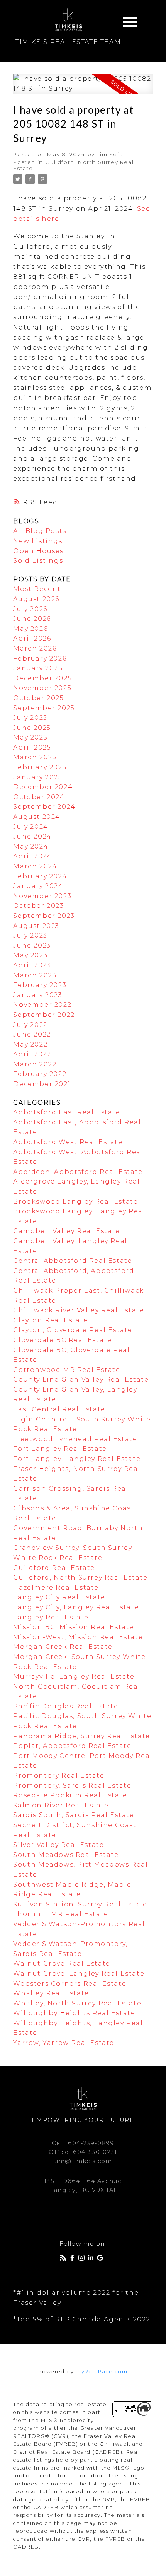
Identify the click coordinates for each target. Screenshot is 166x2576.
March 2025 (35, 757)
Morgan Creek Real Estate (63, 1647)
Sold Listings (38, 561)
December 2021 (42, 1084)
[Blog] (64, 2259)
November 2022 (42, 1005)
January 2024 (38, 886)
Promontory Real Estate (59, 1776)
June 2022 (32, 1034)
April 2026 (32, 638)
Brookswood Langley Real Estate (75, 1202)
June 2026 (32, 619)
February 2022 (40, 1074)
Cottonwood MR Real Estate (67, 1370)
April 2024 (32, 856)
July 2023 (30, 935)
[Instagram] (83, 2259)
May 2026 (30, 629)
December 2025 (42, 678)
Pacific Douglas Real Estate (66, 1706)
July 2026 (30, 609)
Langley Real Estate (51, 1617)
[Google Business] (102, 2259)
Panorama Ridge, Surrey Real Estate (81, 1736)
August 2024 (37, 817)
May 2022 (30, 1045)
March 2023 (35, 975)
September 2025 (44, 708)
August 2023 (36, 926)
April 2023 (32, 965)
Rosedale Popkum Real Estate (70, 1795)
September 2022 (44, 1015)
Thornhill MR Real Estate (61, 1914)
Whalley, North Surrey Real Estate (77, 2003)
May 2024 (31, 846)
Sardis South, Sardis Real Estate (74, 1815)
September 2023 (44, 916)
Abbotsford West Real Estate (68, 1142)
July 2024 (30, 827)
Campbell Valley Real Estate (66, 1231)
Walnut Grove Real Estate (62, 1964)
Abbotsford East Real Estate (67, 1112)
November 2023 (42, 896)
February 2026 (40, 659)
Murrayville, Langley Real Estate (74, 1677)
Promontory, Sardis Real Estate (72, 1786)
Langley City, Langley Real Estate (76, 1607)
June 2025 (32, 728)
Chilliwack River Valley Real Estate (79, 1310)
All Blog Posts (40, 531)
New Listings (38, 541)
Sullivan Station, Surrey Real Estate (80, 1904)
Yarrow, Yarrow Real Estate (64, 2043)
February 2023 (40, 985)
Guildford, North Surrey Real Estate (80, 1578)
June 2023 (32, 946)
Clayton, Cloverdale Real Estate (73, 1330)
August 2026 (36, 599)
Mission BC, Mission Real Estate (74, 1627)
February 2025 (40, 767)
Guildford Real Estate (54, 1568)
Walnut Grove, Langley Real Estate (79, 1974)
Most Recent (37, 589)
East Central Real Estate (59, 1409)
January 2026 (38, 668)
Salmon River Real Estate (61, 1805)
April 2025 (32, 747)
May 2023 (30, 955)
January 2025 (38, 777)
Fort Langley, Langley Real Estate (77, 1459)
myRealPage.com (102, 2372)
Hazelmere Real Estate (56, 1588)
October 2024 (39, 797)
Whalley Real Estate (51, 1993)
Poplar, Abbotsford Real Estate (72, 1746)
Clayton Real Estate (50, 1320)
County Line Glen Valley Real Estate (81, 1379)
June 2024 (32, 836)
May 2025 (30, 737)
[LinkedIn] (92, 2259)
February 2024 (40, 876)
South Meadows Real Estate (66, 1855)
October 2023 (38, 906)
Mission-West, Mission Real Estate (78, 1637)
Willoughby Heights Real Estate (74, 2013)
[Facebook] (74, 2259)
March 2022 (35, 1064)
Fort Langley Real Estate (60, 1449)
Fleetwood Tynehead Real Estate (75, 1439)
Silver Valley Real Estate (58, 1845)
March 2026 (35, 648)
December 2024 (43, 787)
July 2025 (30, 718)
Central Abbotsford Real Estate (73, 1261)
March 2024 (35, 866)
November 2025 (42, 688)
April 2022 (32, 1054)
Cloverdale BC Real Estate (62, 1340)
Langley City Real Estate (59, 1597)
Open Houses (38, 551)
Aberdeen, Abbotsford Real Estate (78, 1172)
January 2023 (38, 995)
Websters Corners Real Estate (70, 1984)
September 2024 (44, 807)
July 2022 (30, 1025)
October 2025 (38, 698)
